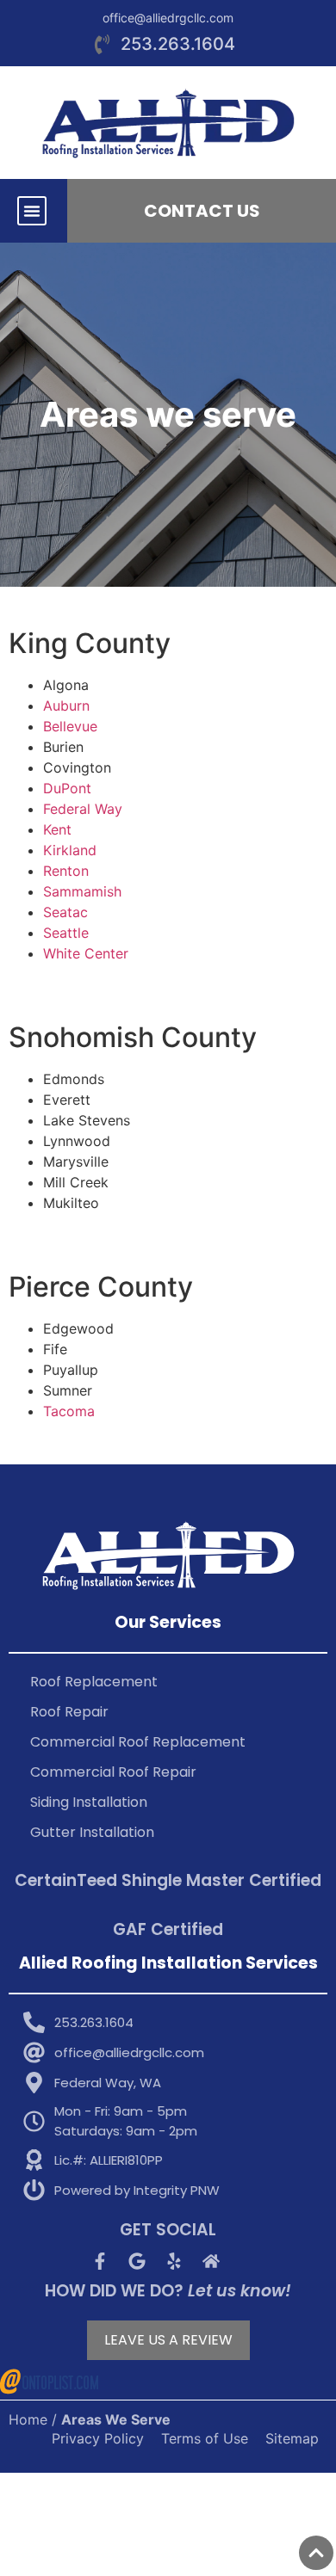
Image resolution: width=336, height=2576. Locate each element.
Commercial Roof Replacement (138, 1742)
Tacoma (69, 1411)
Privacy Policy (98, 2438)
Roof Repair (69, 1712)
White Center (86, 953)
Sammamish (82, 891)
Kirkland (70, 850)
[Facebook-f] (100, 2261)
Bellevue (70, 726)
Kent (57, 829)
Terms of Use (205, 2438)
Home (28, 2419)
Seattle (66, 933)
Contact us (202, 211)
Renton (66, 871)
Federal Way (83, 809)
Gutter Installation (92, 1832)
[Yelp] (174, 2261)
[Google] (137, 2261)
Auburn (66, 706)
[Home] (211, 2261)
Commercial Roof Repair (113, 1772)
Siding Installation (89, 1802)
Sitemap (292, 2438)
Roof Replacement (94, 1682)
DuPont (67, 788)
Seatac (65, 912)
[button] (32, 211)
